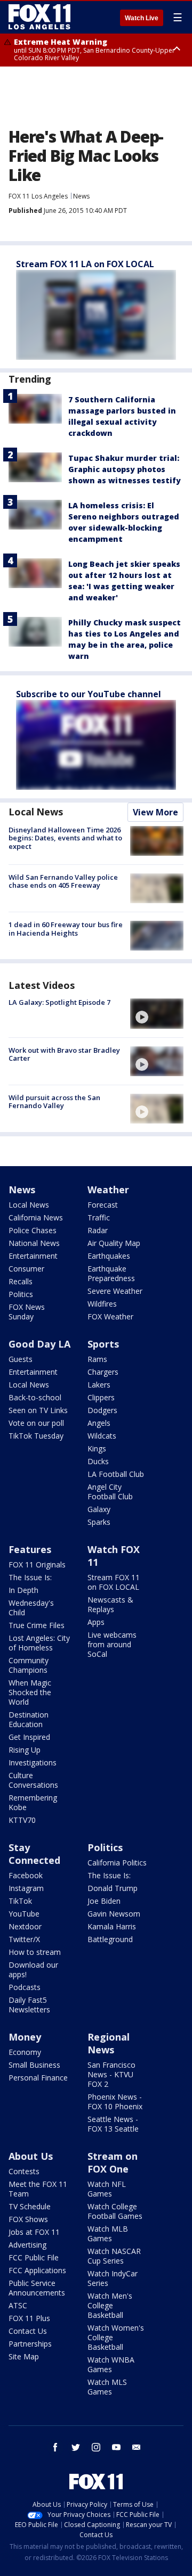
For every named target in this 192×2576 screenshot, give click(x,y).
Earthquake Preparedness (111, 1273)
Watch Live (142, 18)
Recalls (21, 1281)
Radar (98, 1230)
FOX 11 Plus (29, 2318)
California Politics (117, 1863)
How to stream (35, 1952)
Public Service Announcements (37, 2288)
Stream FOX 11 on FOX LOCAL (114, 1582)
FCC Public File (34, 2257)
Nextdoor (25, 1926)
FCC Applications (37, 2270)
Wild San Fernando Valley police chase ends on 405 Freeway (63, 881)
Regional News (109, 2043)
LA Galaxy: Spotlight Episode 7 (59, 1002)
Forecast (103, 1205)
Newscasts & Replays (110, 1604)
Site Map (24, 2356)
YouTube (24, 1914)
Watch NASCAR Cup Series (114, 2256)
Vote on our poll (36, 1423)
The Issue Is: (30, 1577)
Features (30, 1549)
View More (155, 812)
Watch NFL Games (107, 2189)
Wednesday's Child (31, 1608)
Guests (21, 1359)
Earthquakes (109, 1256)
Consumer (26, 1269)
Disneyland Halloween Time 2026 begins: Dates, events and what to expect (65, 838)
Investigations (33, 1762)
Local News (36, 812)
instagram (96, 2447)
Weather (108, 1190)
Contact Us (28, 2331)
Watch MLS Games (107, 2387)
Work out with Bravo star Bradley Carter (64, 1054)
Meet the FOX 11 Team (38, 2189)
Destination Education (29, 1719)
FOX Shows (28, 2219)
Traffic (99, 1217)
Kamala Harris (112, 1926)
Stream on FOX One (113, 2162)
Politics (21, 1294)
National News (34, 1243)
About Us (31, 2156)
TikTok (20, 1901)
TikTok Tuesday (36, 1436)
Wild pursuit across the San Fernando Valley (54, 1102)
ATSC (18, 2305)
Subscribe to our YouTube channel (89, 694)
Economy (25, 2052)
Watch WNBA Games (111, 2364)
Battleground (110, 1939)
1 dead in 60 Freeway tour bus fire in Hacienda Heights (66, 929)
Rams (97, 1359)
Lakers (99, 1385)
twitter (76, 2447)
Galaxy (99, 1509)
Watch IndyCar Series (113, 2278)
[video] (157, 1013)
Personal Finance (38, 2078)
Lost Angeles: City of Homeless (39, 1643)
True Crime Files (37, 1625)
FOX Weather (110, 1316)
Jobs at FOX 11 (34, 2232)
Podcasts (25, 1987)
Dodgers (102, 1410)
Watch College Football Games (115, 2211)
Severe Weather (115, 1291)
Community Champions (29, 1665)
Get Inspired (29, 1737)
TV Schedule (30, 2206)
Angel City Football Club (110, 1492)
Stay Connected (34, 1854)
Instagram (26, 1888)
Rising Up (25, 1750)
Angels (99, 1423)
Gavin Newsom (114, 1914)
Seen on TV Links (38, 1410)
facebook (55, 2447)
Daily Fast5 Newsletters (29, 2005)
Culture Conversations (33, 1780)
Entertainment (33, 1256)
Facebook (26, 1875)
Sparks (99, 1522)
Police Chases (33, 1230)
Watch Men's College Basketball (110, 2305)
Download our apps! (33, 1970)
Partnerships (30, 2344)
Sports (103, 1344)
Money (25, 2037)
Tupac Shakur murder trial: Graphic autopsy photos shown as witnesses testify (125, 469)
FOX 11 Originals (37, 1564)
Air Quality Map (114, 1243)
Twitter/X (24, 1939)
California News (36, 1217)
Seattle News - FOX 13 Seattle (113, 2124)
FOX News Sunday (27, 1312)
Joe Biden (104, 1901)
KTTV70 (22, 1820)
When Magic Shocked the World (30, 1692)
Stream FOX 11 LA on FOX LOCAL (85, 264)
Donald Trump (113, 1888)
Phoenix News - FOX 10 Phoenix (115, 2102)
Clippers (101, 1397)
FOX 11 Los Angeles (38, 196)
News (81, 196)
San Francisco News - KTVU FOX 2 (111, 2074)
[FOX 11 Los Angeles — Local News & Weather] (39, 17)
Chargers (103, 1372)
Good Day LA (39, 1344)
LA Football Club (116, 1474)
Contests (24, 2171)
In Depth (23, 1590)
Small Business (34, 2065)
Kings (97, 1448)
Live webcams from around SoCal (112, 1644)
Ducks (98, 1461)
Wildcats (102, 1436)
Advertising (27, 2245)
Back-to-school (35, 1397)
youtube (116, 2447)
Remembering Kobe (33, 1802)
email (137, 2447)
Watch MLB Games (108, 2234)
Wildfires (102, 1304)
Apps (96, 1622)
